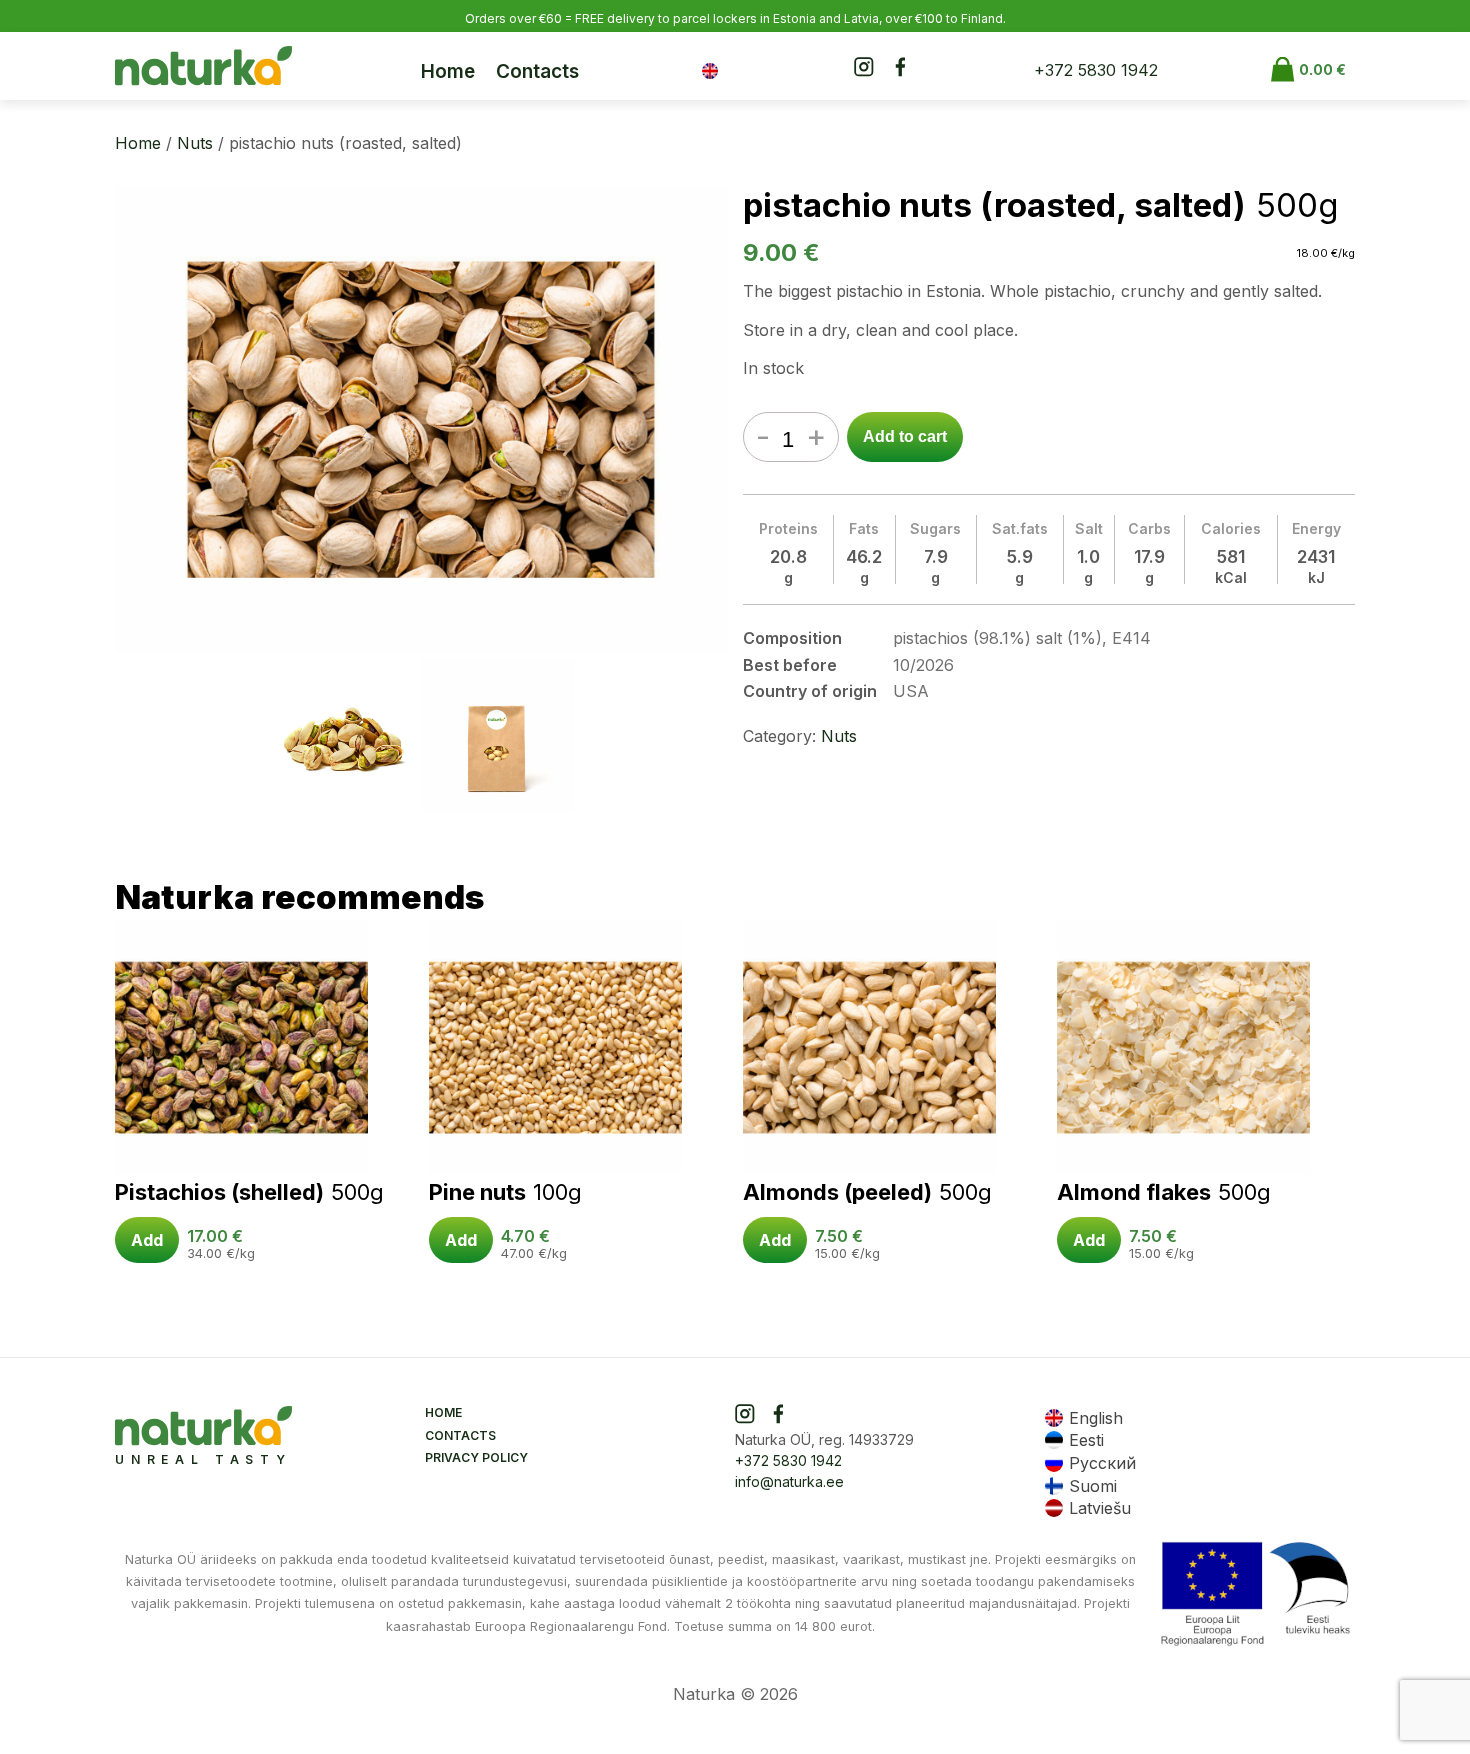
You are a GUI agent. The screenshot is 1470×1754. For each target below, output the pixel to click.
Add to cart (905, 436)
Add (147, 1240)
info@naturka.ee (789, 1481)
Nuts (195, 143)
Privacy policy (476, 1457)
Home (448, 71)
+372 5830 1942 (1096, 70)
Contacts (537, 71)
